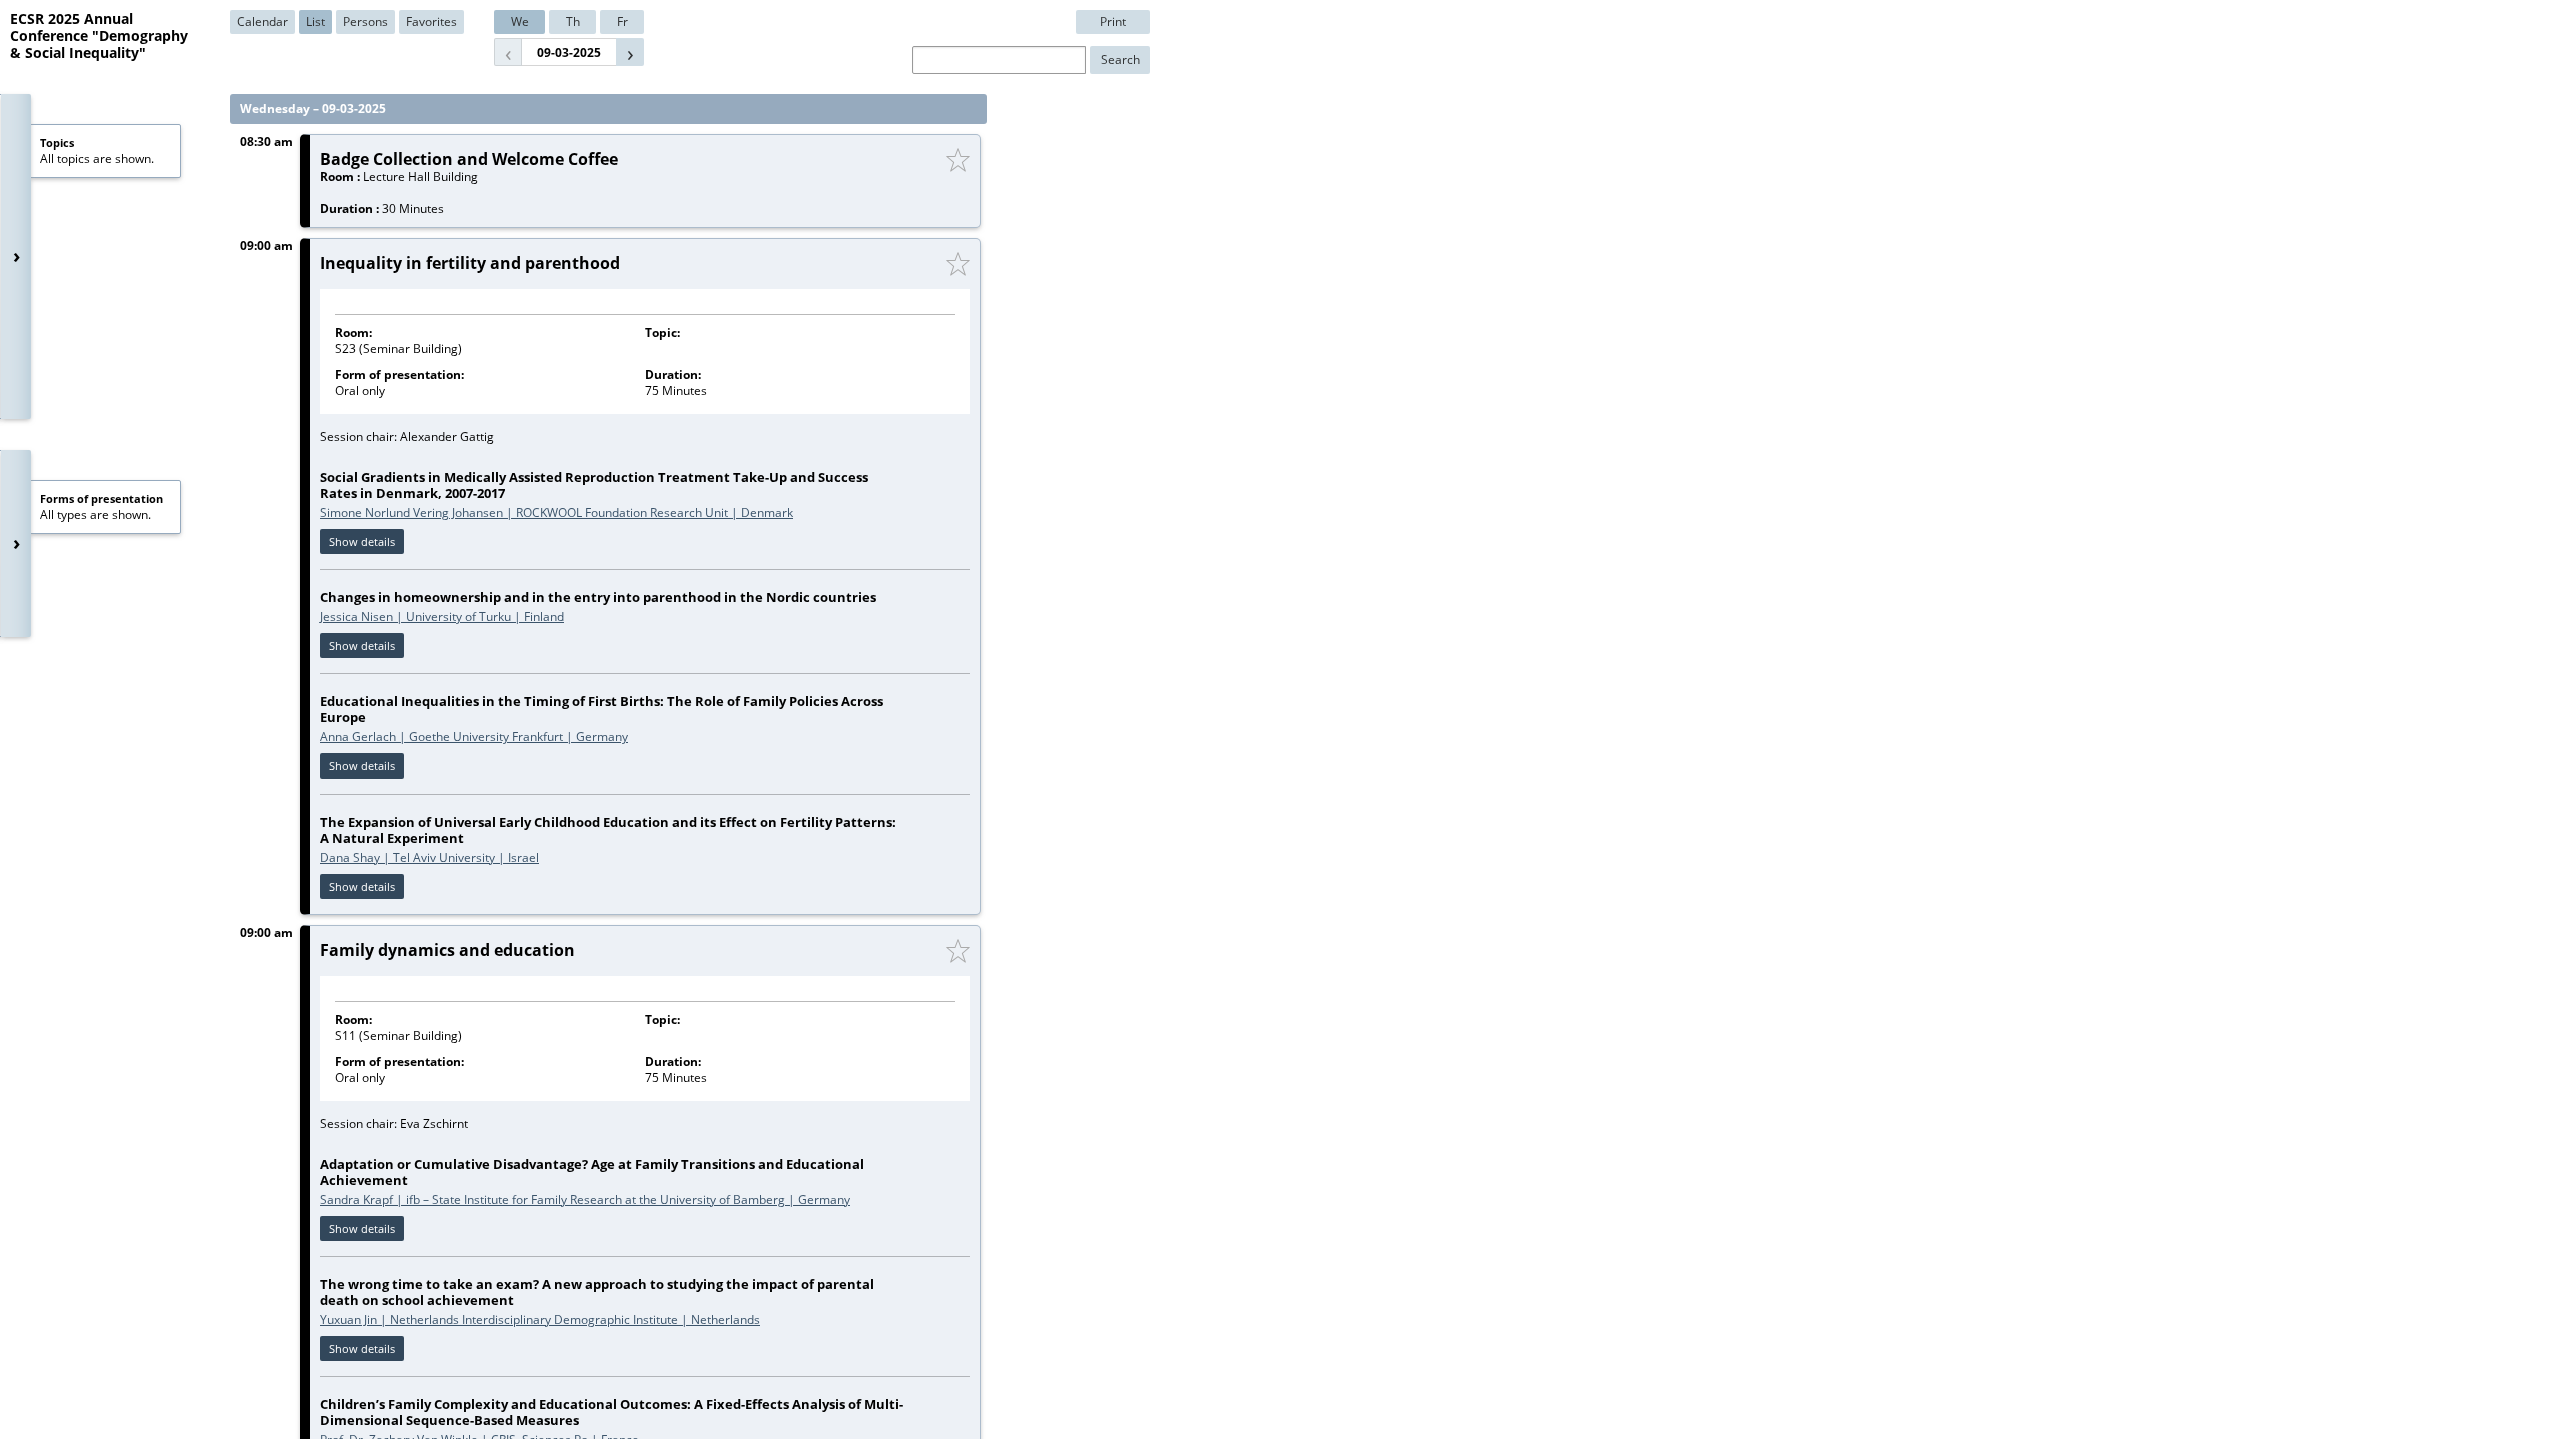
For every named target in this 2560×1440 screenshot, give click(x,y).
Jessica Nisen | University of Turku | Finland (442, 616)
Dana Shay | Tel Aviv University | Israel (429, 857)
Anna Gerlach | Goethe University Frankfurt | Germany (474, 736)
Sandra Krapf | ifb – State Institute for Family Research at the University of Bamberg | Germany (585, 1199)
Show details (362, 541)
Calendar (262, 21)
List (315, 21)
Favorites (431, 21)
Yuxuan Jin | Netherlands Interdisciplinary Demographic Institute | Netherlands (540, 1319)
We (520, 21)
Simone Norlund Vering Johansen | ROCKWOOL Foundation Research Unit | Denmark (556, 512)
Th (573, 21)
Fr (622, 21)
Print (1113, 21)
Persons (365, 21)
